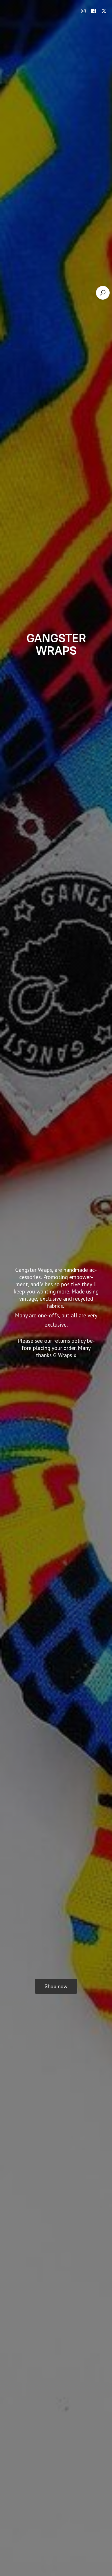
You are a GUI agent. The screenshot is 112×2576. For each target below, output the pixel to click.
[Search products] (103, 293)
